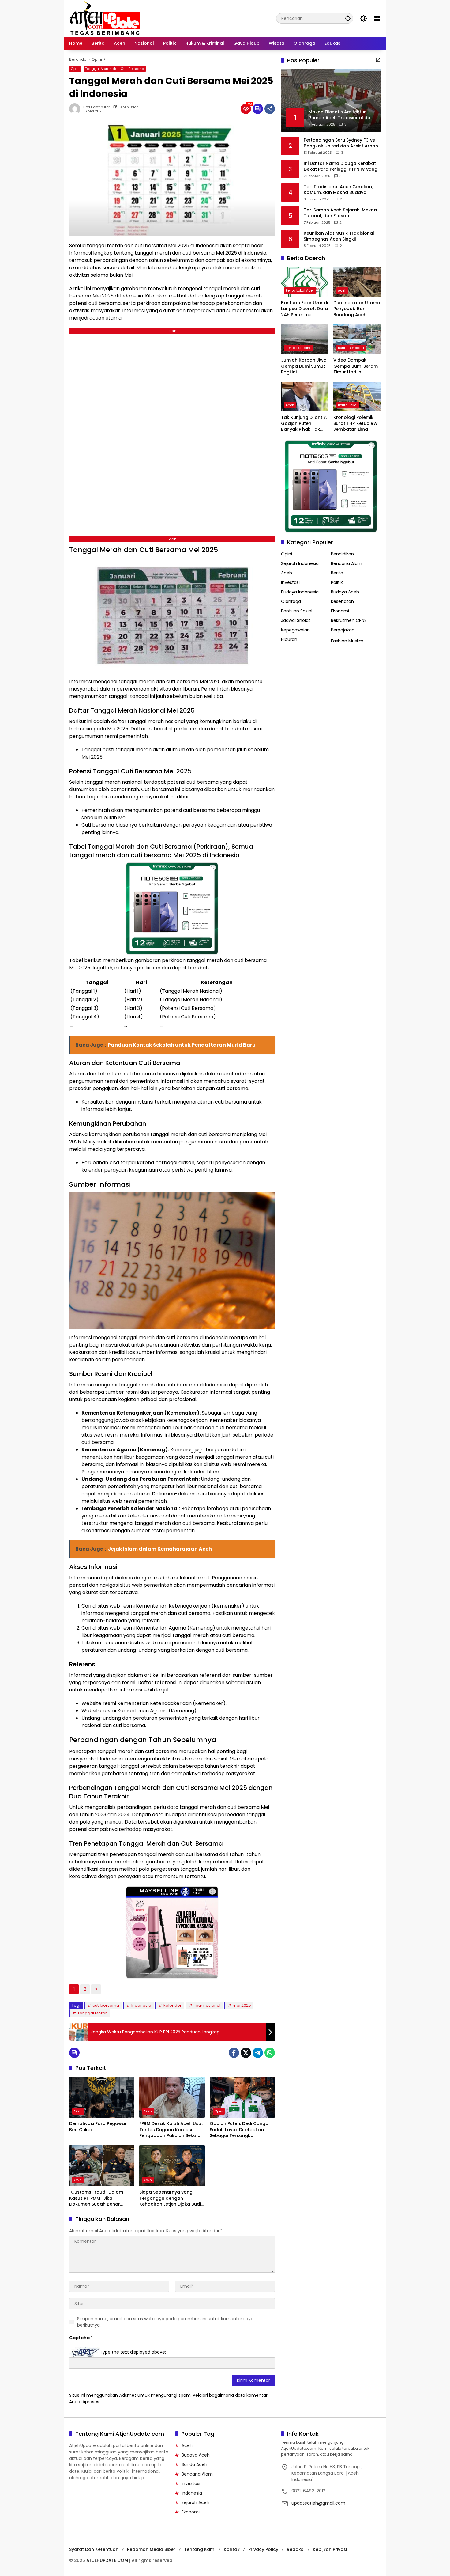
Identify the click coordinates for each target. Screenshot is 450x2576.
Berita (337, 573)
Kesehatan (342, 601)
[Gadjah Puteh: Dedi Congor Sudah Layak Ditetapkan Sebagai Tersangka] (242, 2097)
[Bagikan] (270, 109)
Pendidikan (342, 554)
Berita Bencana (299, 348)
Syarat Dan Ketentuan (94, 2549)
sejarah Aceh (195, 2502)
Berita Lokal (348, 405)
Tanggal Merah (93, 2013)
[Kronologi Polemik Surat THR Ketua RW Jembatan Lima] (357, 397)
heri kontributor (96, 107)
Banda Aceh (194, 2464)
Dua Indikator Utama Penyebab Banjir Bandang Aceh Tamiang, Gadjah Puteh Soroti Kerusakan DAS (357, 309)
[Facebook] (234, 2053)
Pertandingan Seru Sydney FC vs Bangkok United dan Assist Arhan (341, 143)
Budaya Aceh (345, 592)
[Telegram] (258, 2053)
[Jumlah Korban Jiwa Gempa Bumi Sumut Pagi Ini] (305, 339)
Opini (75, 69)
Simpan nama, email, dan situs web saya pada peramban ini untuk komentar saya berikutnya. (165, 2322)
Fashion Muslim (347, 641)
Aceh (342, 290)
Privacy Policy (263, 2549)
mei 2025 (242, 2005)
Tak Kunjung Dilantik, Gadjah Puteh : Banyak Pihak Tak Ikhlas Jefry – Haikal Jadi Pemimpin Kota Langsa (304, 424)
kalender (172, 2005)
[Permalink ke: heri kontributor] (76, 109)
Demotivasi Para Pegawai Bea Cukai (97, 2127)
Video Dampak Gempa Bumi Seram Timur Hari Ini (356, 366)
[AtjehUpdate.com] (105, 18)
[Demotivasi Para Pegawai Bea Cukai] (102, 2097)
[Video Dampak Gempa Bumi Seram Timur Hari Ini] (357, 339)
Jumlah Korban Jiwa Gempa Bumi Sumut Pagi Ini (304, 366)
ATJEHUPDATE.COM (107, 2560)
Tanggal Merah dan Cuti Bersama (115, 69)
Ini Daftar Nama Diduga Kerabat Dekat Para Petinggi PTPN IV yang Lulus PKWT (341, 166)
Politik (337, 582)
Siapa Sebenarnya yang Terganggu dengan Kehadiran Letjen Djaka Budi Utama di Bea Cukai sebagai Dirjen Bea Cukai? (171, 2198)
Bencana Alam (347, 563)
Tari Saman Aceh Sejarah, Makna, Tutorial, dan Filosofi (341, 213)
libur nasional (207, 2005)
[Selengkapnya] (378, 60)
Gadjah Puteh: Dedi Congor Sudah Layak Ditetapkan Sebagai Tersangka (240, 2130)
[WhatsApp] (270, 2053)
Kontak (232, 2549)
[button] (348, 18)
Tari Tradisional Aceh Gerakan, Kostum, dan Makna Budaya (338, 189)
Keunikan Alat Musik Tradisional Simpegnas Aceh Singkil (339, 236)
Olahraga (291, 601)
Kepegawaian (295, 630)
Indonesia (141, 2005)
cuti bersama (106, 2005)
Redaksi (296, 2549)
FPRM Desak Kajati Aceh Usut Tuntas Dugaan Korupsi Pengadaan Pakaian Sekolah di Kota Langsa (171, 2130)
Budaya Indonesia (300, 592)
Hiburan (289, 639)
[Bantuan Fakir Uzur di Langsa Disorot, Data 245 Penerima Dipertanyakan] (305, 282)
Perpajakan (343, 630)
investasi (191, 2483)
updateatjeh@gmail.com (318, 2503)
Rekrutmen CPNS (349, 620)
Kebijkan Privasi (330, 2549)
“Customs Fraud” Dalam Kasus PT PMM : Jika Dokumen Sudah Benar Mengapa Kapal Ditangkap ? (101, 2198)
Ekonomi (340, 611)
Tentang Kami (200, 2549)
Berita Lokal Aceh (300, 290)
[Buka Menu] (377, 18)
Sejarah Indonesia (300, 563)
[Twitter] (246, 2053)
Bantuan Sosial (297, 611)
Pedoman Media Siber (151, 2549)
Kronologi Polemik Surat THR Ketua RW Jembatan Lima (356, 423)
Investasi (290, 582)
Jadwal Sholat (296, 620)
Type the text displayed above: (133, 2352)
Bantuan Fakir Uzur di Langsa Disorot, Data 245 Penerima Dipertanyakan (304, 309)
